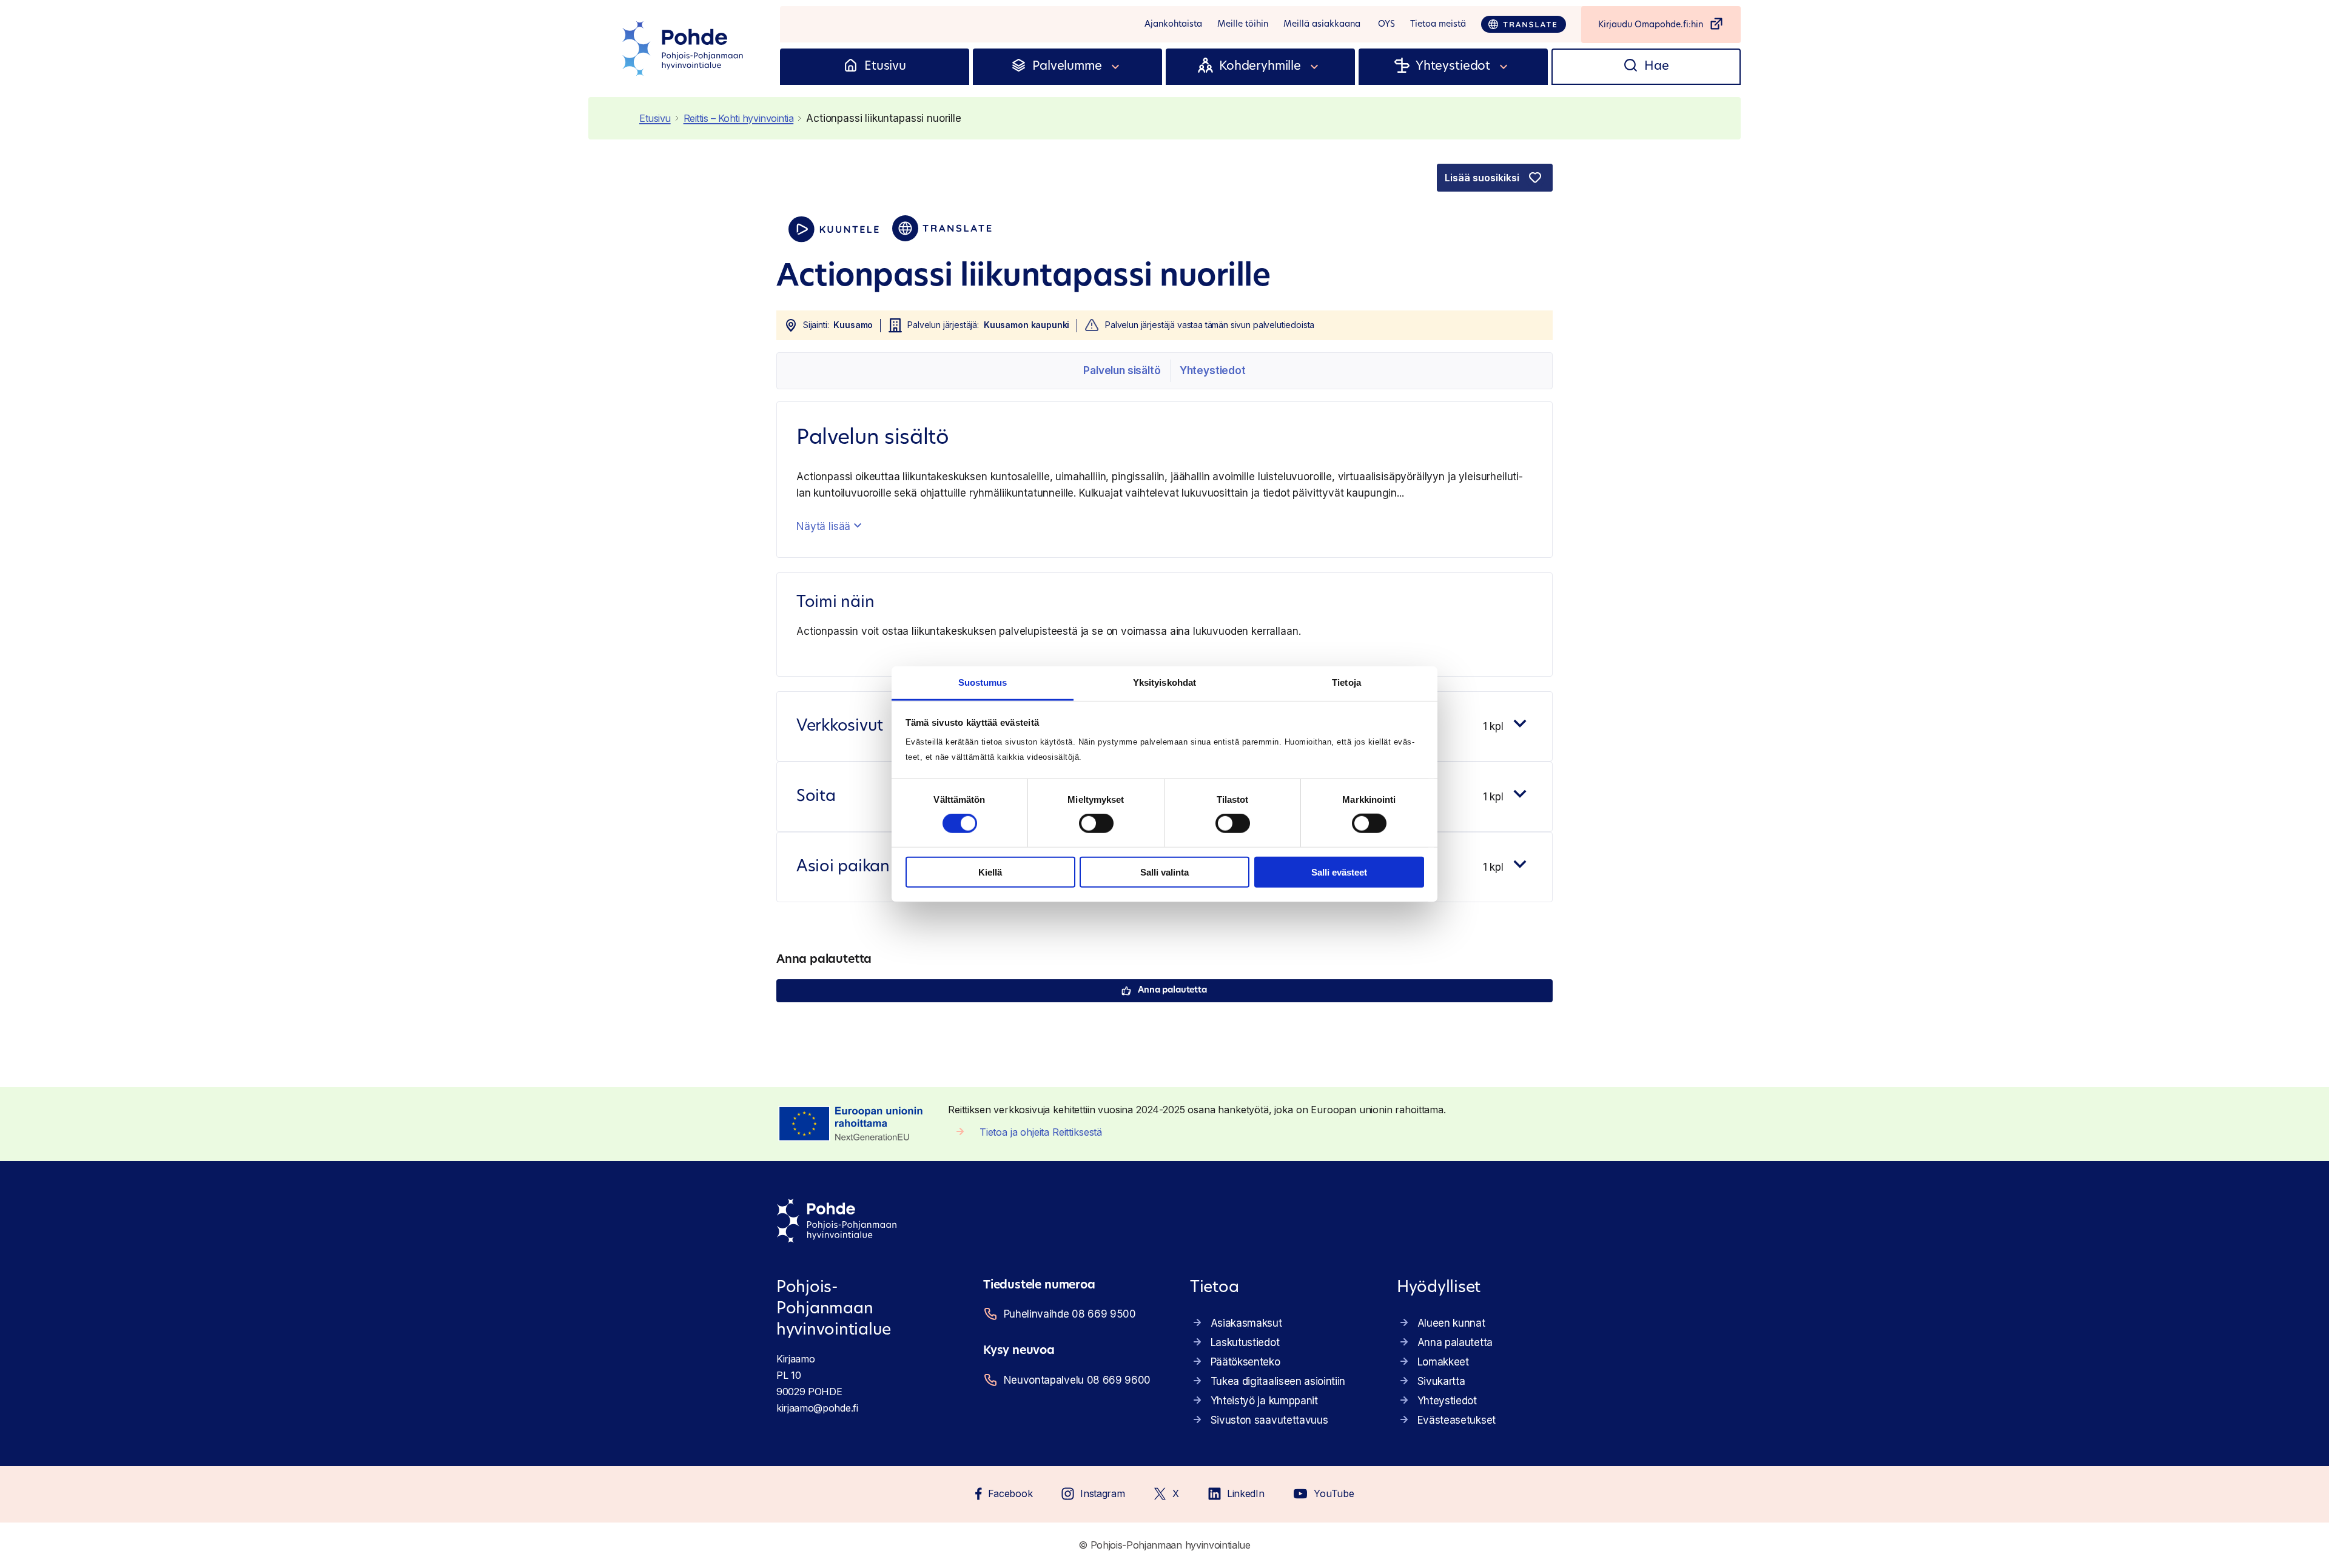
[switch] (1096, 823)
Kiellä (990, 872)
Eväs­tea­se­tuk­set (1457, 1420)
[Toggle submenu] (1116, 67)
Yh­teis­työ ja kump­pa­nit (1264, 1401)
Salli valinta (1164, 872)
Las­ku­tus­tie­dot (1245, 1342)
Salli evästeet (1339, 872)
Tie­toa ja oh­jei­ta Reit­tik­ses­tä (1041, 1132)
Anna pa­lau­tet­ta (1172, 990)
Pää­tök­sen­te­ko (1245, 1362)
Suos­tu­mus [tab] (983, 682)
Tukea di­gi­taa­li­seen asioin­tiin (1278, 1381)
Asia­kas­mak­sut (1246, 1323)
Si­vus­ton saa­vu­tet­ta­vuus (1269, 1420)
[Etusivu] (851, 67)
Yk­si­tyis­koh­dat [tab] (1164, 682)
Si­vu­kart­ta (1441, 1381)
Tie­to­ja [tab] (1346, 682)
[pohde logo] (684, 49)
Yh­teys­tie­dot (1213, 370)
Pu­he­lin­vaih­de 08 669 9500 (1070, 1314)
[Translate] (1524, 24)
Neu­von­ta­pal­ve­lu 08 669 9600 (1077, 1380)
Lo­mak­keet (1443, 1362)
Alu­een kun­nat (1451, 1323)
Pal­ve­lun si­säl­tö (1122, 370)
